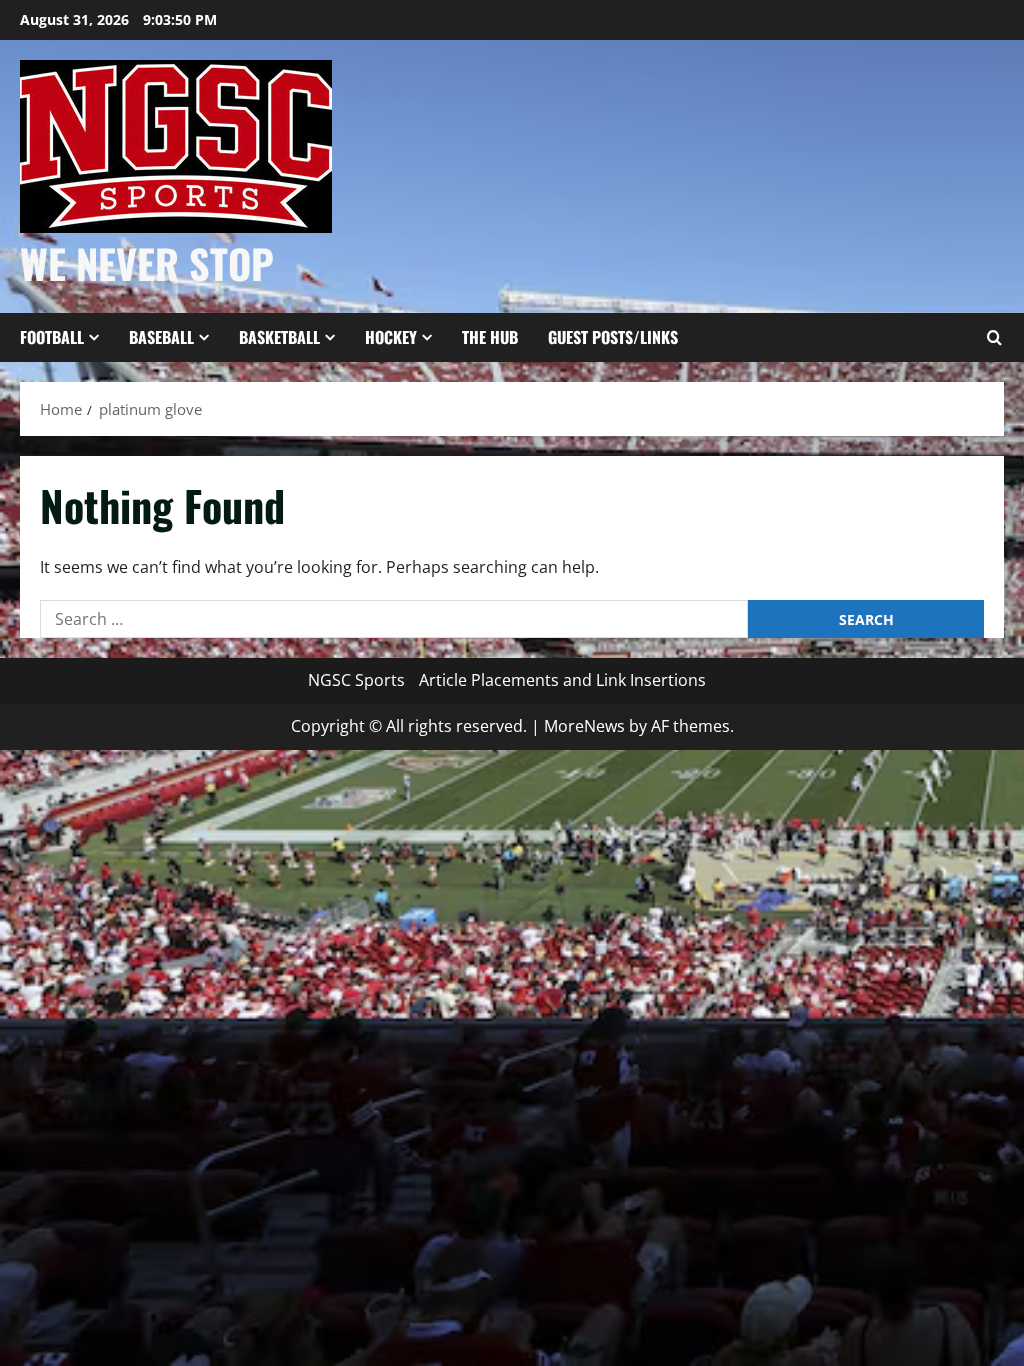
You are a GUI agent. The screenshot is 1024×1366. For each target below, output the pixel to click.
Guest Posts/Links (613, 337)
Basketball (279, 337)
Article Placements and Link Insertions (562, 680)
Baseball (161, 337)
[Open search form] (994, 338)
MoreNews (584, 726)
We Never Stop (147, 263)
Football (52, 337)
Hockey (391, 337)
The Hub (490, 337)
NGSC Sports (356, 680)
